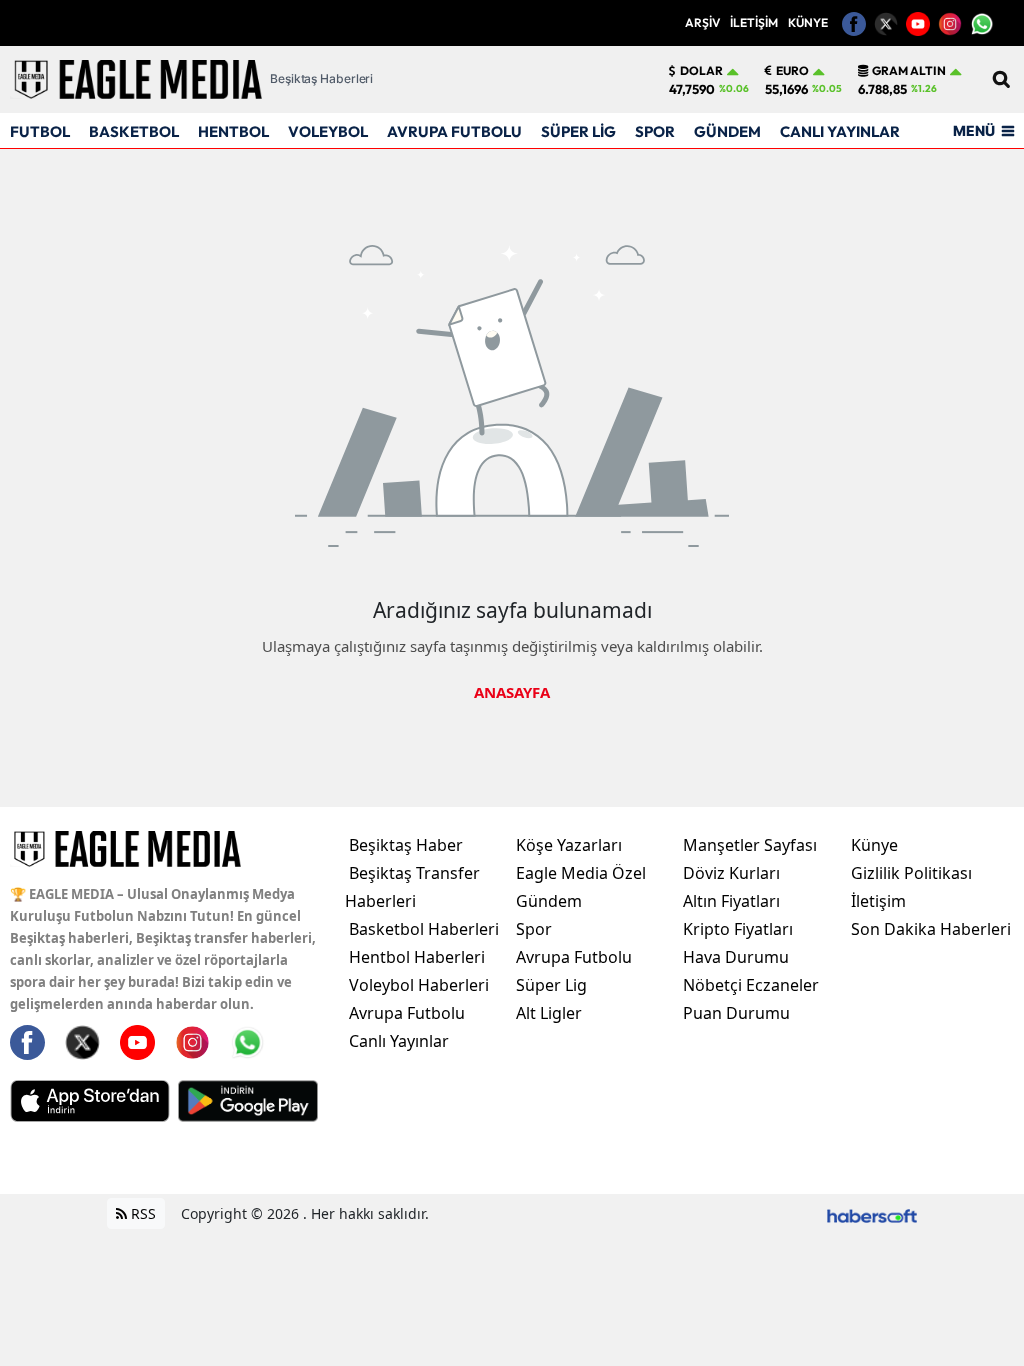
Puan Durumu (736, 1013)
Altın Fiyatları (731, 901)
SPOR (655, 131)
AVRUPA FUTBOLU (454, 131)
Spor (534, 929)
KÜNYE (808, 22)
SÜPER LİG (578, 131)
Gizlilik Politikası (911, 873)
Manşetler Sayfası (750, 845)
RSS (141, 1213)
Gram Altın (909, 71)
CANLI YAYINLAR (840, 131)
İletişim (878, 901)
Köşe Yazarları (569, 845)
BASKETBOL (134, 131)
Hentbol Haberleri (417, 957)
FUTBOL (40, 131)
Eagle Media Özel (581, 873)
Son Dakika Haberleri (931, 929)
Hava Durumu (736, 957)
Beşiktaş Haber (406, 845)
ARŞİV (702, 22)
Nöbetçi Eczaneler (751, 985)
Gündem (549, 901)
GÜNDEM (727, 131)
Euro (792, 71)
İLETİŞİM (754, 22)
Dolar (701, 71)
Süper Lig (551, 985)
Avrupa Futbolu (407, 1013)
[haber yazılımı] (872, 1213)
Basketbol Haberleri (424, 929)
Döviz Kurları (731, 873)
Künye (874, 845)
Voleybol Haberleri (419, 985)
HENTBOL (233, 131)
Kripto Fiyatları (738, 929)
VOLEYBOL (328, 131)
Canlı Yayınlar (399, 1041)
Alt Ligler (549, 1013)
